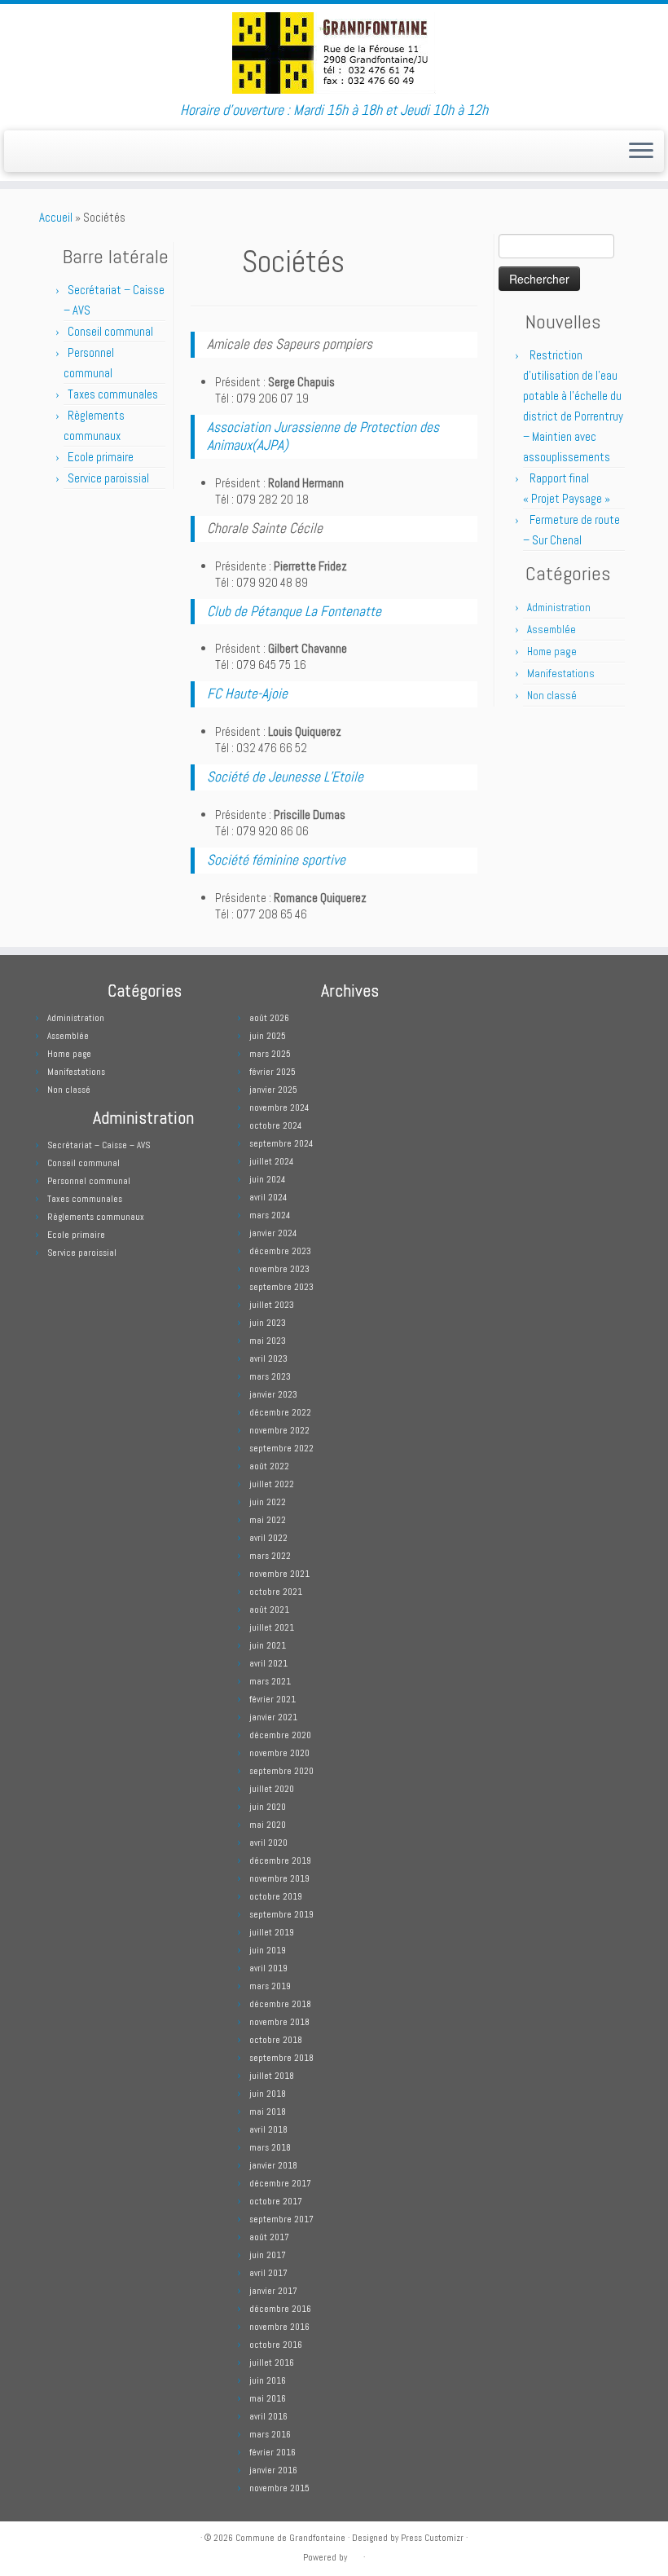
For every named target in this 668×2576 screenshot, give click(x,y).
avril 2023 (268, 1358)
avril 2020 (268, 1843)
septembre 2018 (281, 2058)
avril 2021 (268, 1663)
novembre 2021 (279, 1574)
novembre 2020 (279, 1753)
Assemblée (552, 630)
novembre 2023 (279, 1269)
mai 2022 (268, 1520)
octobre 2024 (275, 1125)
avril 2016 (268, 2416)
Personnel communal (90, 1181)
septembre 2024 (281, 1143)
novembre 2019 (279, 1878)
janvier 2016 (273, 2470)
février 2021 (272, 1699)
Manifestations (561, 674)
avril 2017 (268, 2273)
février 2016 (272, 2452)
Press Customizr (432, 2538)
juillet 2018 (272, 2076)
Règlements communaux (96, 1217)
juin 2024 (267, 1179)
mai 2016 (268, 2398)
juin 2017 (268, 2255)
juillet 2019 (272, 1932)
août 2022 (269, 1466)
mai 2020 (268, 1825)
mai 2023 (268, 1341)
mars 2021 (270, 1681)
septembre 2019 (281, 1914)
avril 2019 (268, 1968)
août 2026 (269, 1018)
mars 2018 (270, 2147)
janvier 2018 (273, 2165)
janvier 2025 (273, 1090)
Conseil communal (110, 331)
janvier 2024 (273, 1233)
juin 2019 (268, 1950)
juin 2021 (268, 1645)
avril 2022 (268, 1538)
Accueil (56, 217)
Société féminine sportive (276, 860)
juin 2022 (268, 1502)
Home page (552, 652)
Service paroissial (108, 478)
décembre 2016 (280, 2309)
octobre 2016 (276, 2345)
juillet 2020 (272, 1789)
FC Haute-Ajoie (247, 694)
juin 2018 (268, 2094)
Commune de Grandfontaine (290, 2538)
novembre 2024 (279, 1107)
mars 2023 (270, 1376)
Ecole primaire (101, 457)
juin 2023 (268, 1323)
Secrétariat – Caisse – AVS (99, 1145)
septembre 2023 (281, 1287)
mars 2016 (270, 2434)
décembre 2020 (280, 1735)
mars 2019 (270, 1986)
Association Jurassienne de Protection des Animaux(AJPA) (323, 436)
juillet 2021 (272, 1627)
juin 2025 (268, 1036)
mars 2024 (270, 1215)
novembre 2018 (279, 2022)
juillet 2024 (271, 1161)
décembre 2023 (280, 1251)
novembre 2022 (279, 1430)
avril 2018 (268, 2129)
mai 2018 (268, 2111)
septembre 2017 (281, 2219)
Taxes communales (113, 394)
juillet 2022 (272, 1484)
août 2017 (269, 2237)
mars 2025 (270, 1054)
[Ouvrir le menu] (641, 152)
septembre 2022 (281, 1448)
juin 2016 (268, 2380)
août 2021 (269, 1609)
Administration (559, 608)
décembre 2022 (280, 1412)
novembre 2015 (279, 2488)
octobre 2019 (276, 1896)
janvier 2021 (273, 1717)
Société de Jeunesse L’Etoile (285, 777)
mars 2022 (270, 1556)
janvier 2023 (273, 1394)
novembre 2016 (279, 2327)
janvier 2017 (273, 2291)
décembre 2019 (280, 1860)
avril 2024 (268, 1197)
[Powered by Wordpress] (355, 2556)
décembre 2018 (280, 2004)
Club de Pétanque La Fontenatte (294, 611)
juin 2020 (268, 1807)
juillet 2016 (272, 2362)
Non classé (552, 696)
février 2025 (272, 1072)
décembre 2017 (280, 2183)
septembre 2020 (281, 1771)
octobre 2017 (276, 2201)
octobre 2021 (276, 1592)
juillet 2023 (272, 1305)
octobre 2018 (276, 2040)
